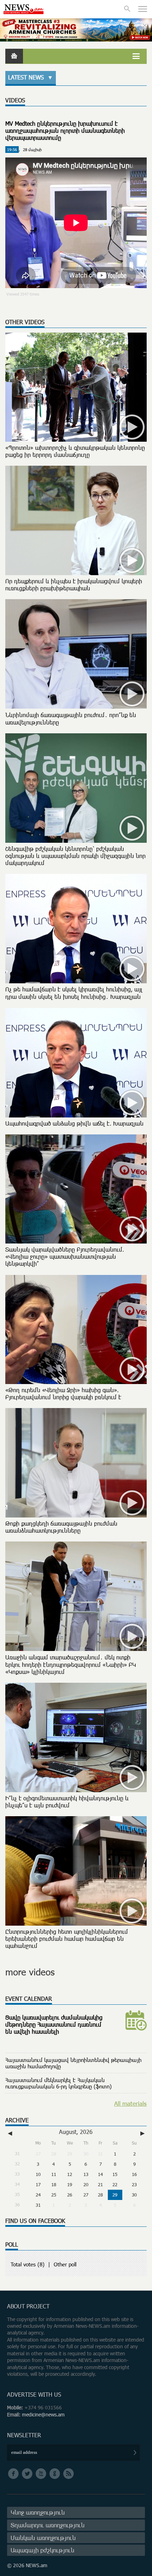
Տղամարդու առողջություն (48, 2525)
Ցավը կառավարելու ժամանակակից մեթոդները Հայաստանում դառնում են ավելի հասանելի (54, 2025)
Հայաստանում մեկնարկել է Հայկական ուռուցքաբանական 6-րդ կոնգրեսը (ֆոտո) (59, 2083)
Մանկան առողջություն (43, 2538)
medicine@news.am (43, 2414)
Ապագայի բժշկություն (42, 2550)
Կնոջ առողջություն (38, 2512)
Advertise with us (34, 2395)
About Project (28, 2306)
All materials (130, 2103)
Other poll (65, 2264)
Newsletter (24, 2435)
